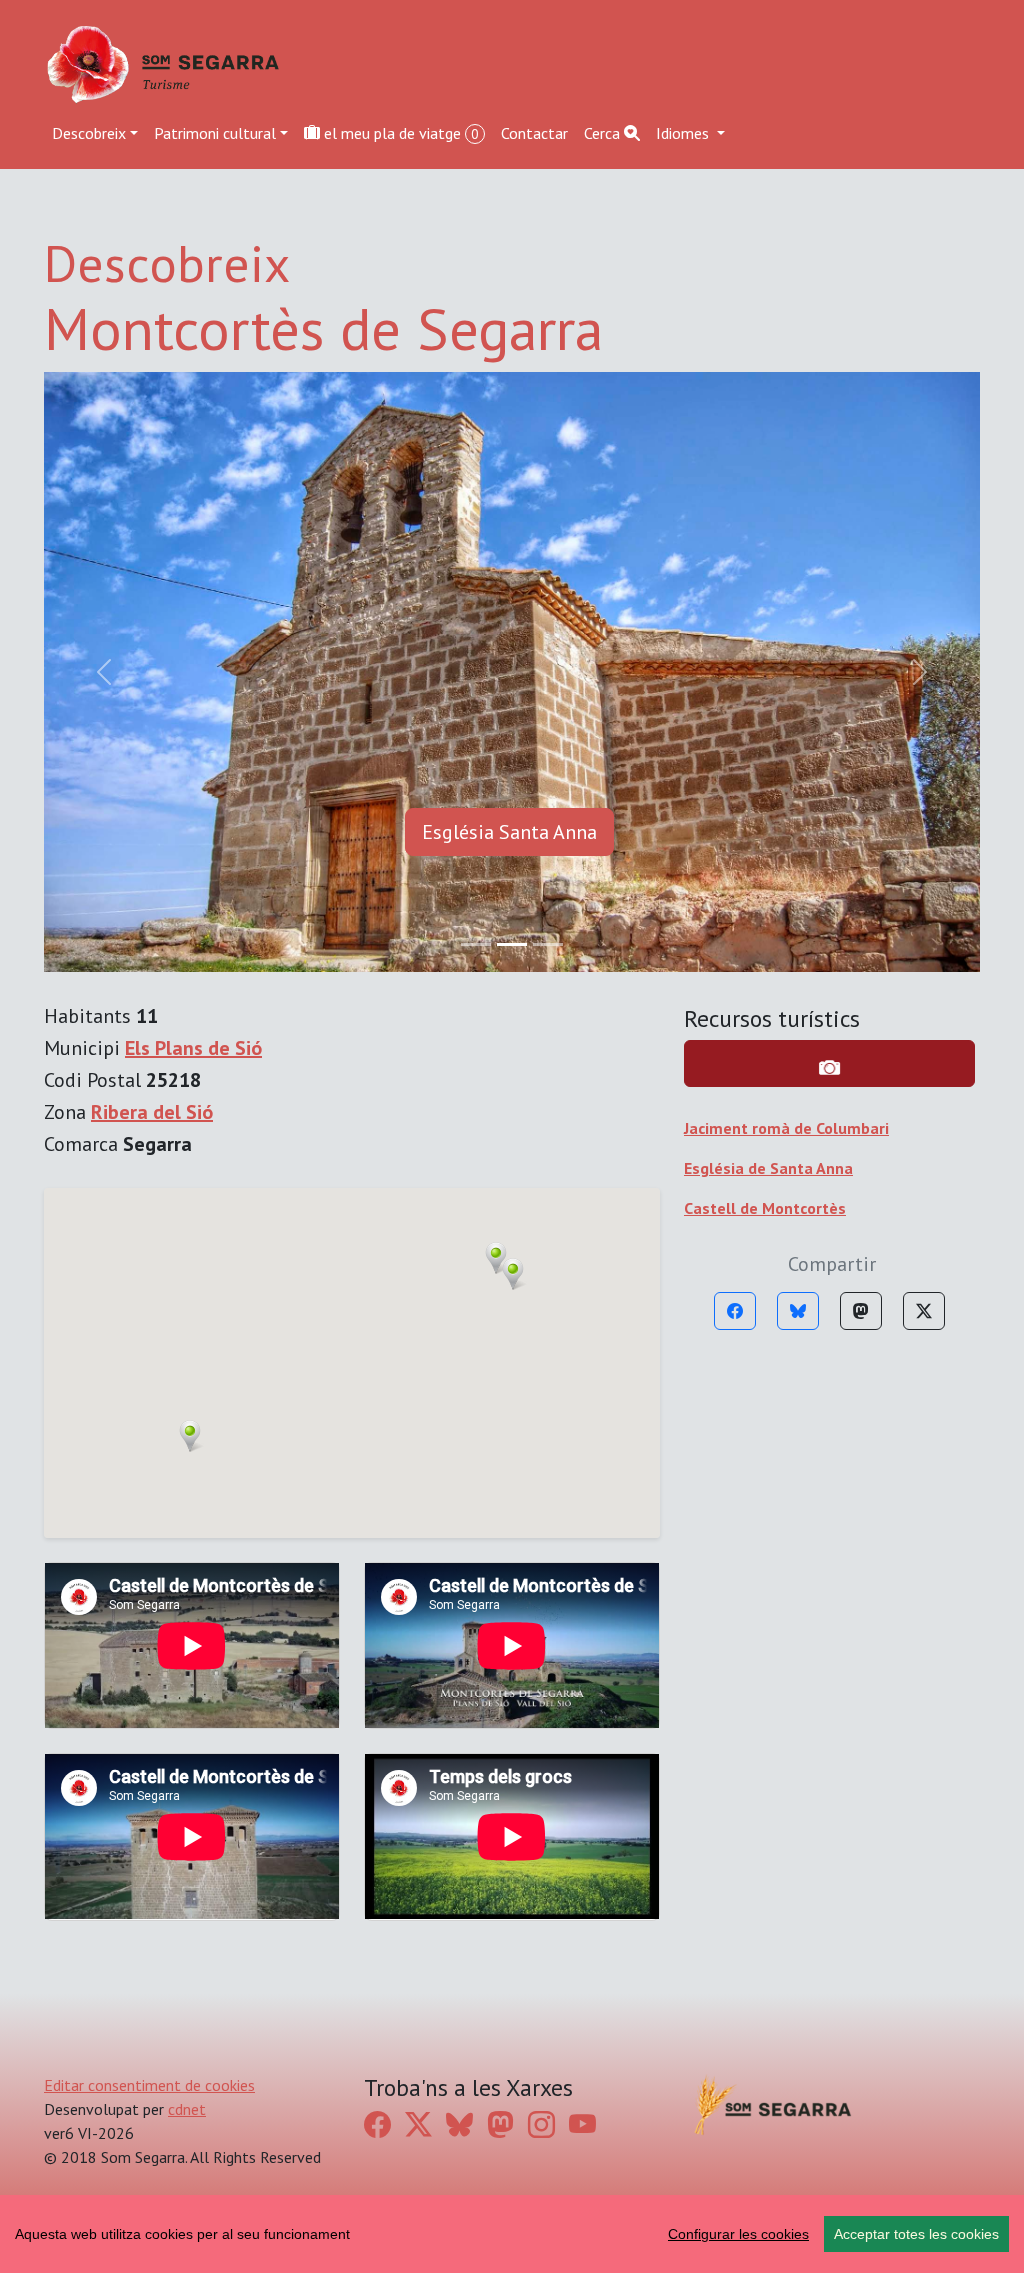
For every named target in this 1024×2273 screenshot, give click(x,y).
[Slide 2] (548, 344)
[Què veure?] (829, 463)
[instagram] (541, 1525)
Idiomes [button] (684, 133)
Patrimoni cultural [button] (215, 133)
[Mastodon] (861, 711)
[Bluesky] (798, 711)
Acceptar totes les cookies (916, 2234)
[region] (512, 2234)
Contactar (534, 133)
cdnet (187, 1509)
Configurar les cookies (738, 2234)
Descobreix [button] (89, 133)
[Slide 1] (512, 344)
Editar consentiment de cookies (149, 1485)
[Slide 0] (476, 344)
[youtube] (582, 1525)
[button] (190, 836)
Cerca (604, 133)
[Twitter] (924, 711)
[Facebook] (735, 711)
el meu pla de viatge (399, 133)
